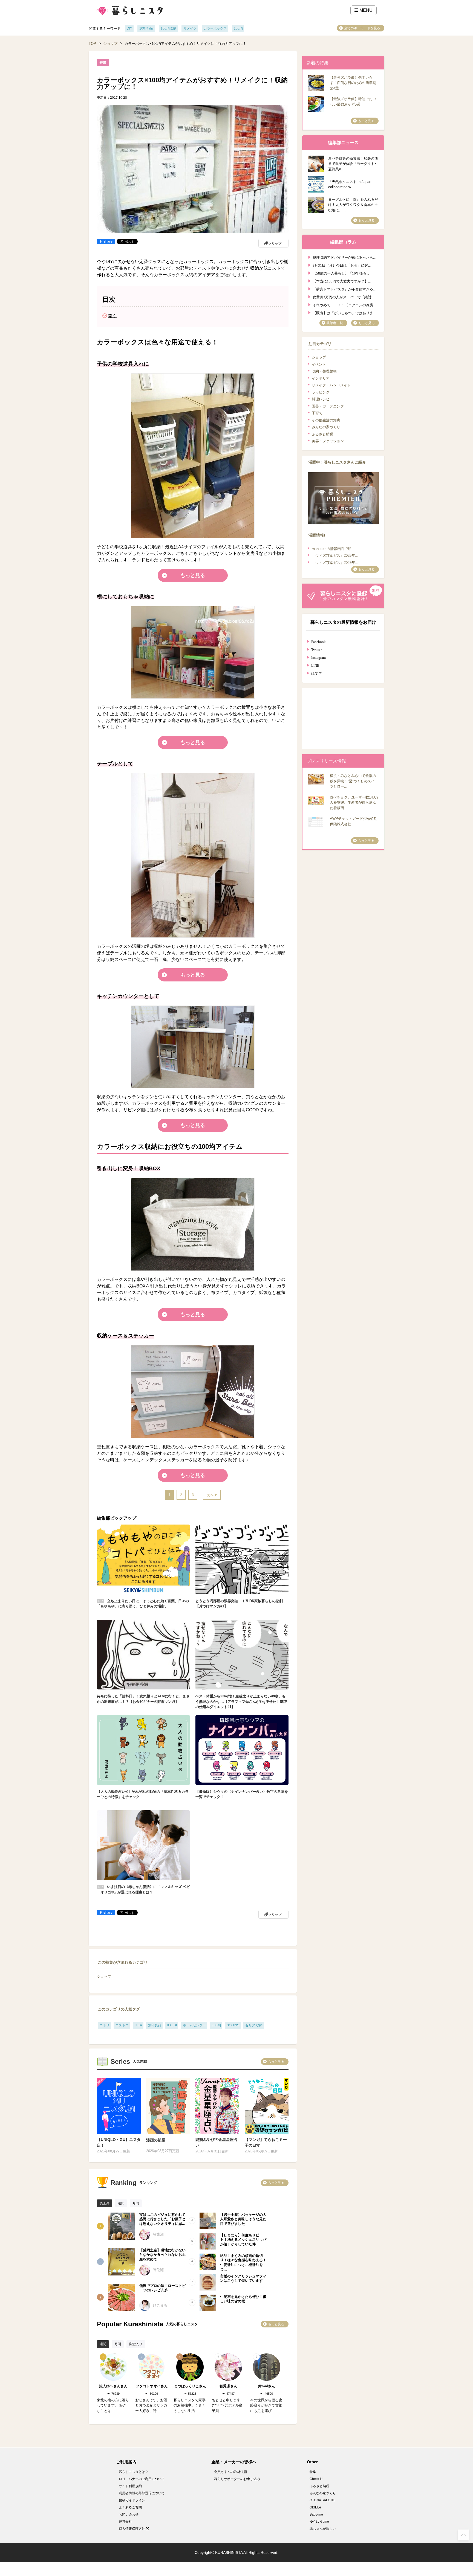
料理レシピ (321, 399)
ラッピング (321, 392)
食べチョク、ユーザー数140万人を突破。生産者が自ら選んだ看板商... (354, 803)
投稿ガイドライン (132, 2500)
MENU (365, 10)
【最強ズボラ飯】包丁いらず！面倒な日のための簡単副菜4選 (353, 83)
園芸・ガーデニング (328, 406)
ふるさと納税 (322, 434)
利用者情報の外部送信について (142, 2493)
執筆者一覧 (335, 323)
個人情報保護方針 (132, 2529)
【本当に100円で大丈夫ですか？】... (342, 281)
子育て (317, 413)
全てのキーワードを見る (362, 28)
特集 (313, 2472)
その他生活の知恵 (326, 420)
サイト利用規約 (130, 2486)
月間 (136, 2203)
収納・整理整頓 (324, 371)
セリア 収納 (254, 2025)
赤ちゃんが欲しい (323, 2529)
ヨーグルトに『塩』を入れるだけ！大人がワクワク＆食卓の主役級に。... (353, 205)
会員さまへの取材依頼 (230, 2472)
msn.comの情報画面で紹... (333, 549)
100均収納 (168, 28)
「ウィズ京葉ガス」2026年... (335, 556)
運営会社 (125, 2522)
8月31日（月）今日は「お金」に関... (342, 265)
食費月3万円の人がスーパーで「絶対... (343, 297)
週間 (121, 2203)
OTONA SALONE (322, 2500)
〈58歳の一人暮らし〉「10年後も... (341, 273)
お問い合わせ (129, 2514)
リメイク (190, 28)
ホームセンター (194, 2025)
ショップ (110, 44)
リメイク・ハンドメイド (331, 385)
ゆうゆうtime (319, 2522)
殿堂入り (136, 2344)
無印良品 (155, 2025)
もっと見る (193, 575)
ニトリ (105, 2025)
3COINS (233, 2025)
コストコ (122, 2025)
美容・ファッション (328, 441)
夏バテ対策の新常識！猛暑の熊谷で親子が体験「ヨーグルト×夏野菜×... (353, 164)
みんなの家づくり (326, 427)
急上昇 (105, 2203)
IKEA (138, 2025)
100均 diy (146, 28)
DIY (129, 28)
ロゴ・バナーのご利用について (142, 2479)
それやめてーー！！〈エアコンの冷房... (344, 304)
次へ (210, 1495)
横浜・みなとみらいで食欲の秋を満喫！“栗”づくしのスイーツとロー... (354, 781)
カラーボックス (215, 28)
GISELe (315, 2507)
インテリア (321, 378)
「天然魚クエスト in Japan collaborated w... (350, 184)
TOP (92, 44)
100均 (238, 28)
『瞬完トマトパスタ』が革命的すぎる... (344, 289)
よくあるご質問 (130, 2507)
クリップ (275, 244)
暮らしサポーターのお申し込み (237, 2479)
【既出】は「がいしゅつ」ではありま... (344, 312)
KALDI (172, 2025)
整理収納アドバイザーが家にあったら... (344, 257)
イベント (319, 364)
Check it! (316, 2479)
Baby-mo (316, 2514)
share (108, 241)
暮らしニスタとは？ (134, 2472)
